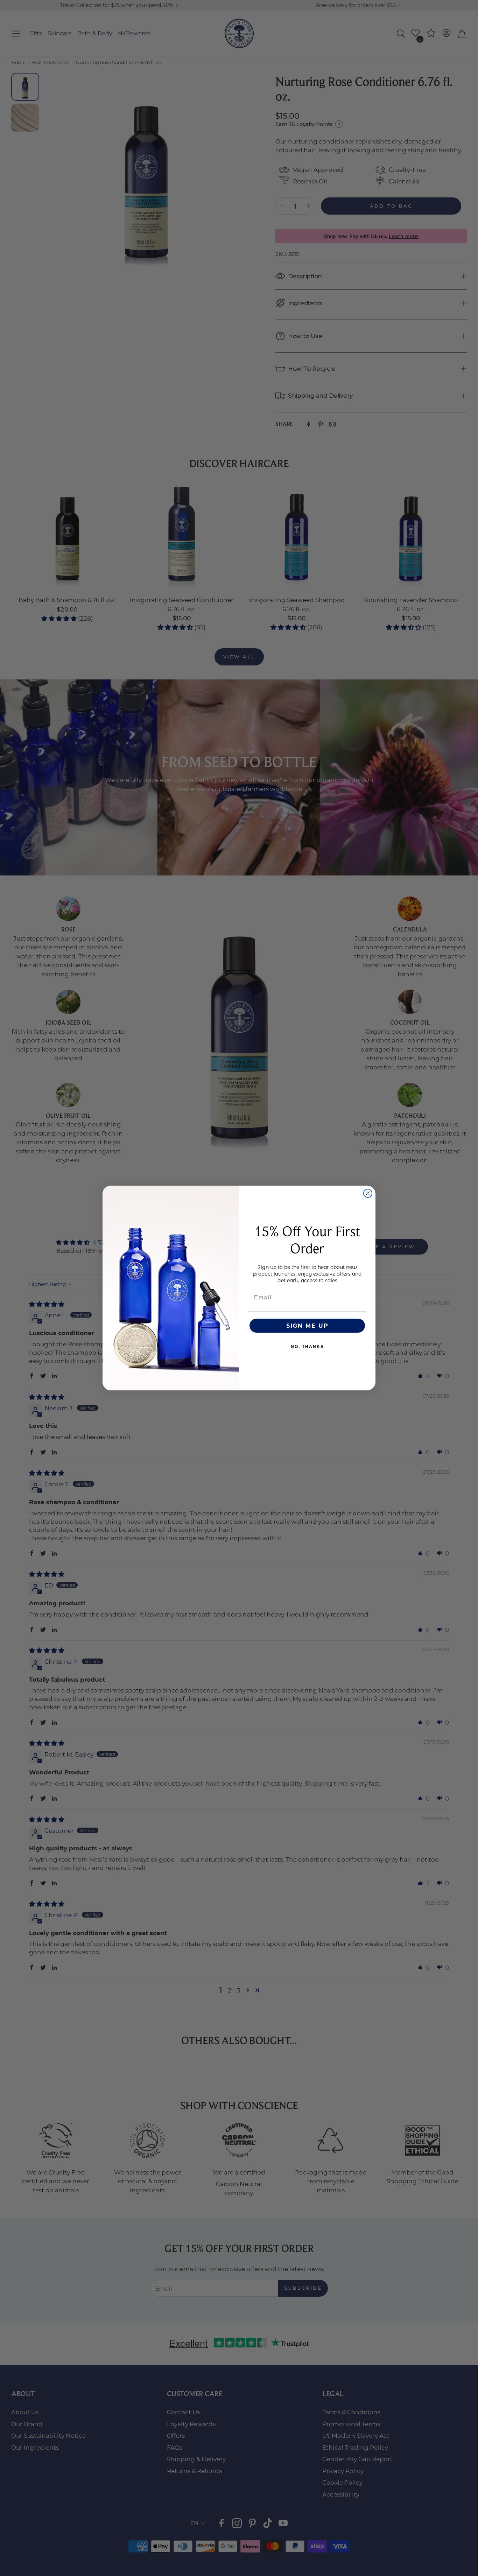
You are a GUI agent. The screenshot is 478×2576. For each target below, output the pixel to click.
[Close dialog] (368, 1193)
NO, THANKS (307, 1347)
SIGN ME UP (307, 1325)
